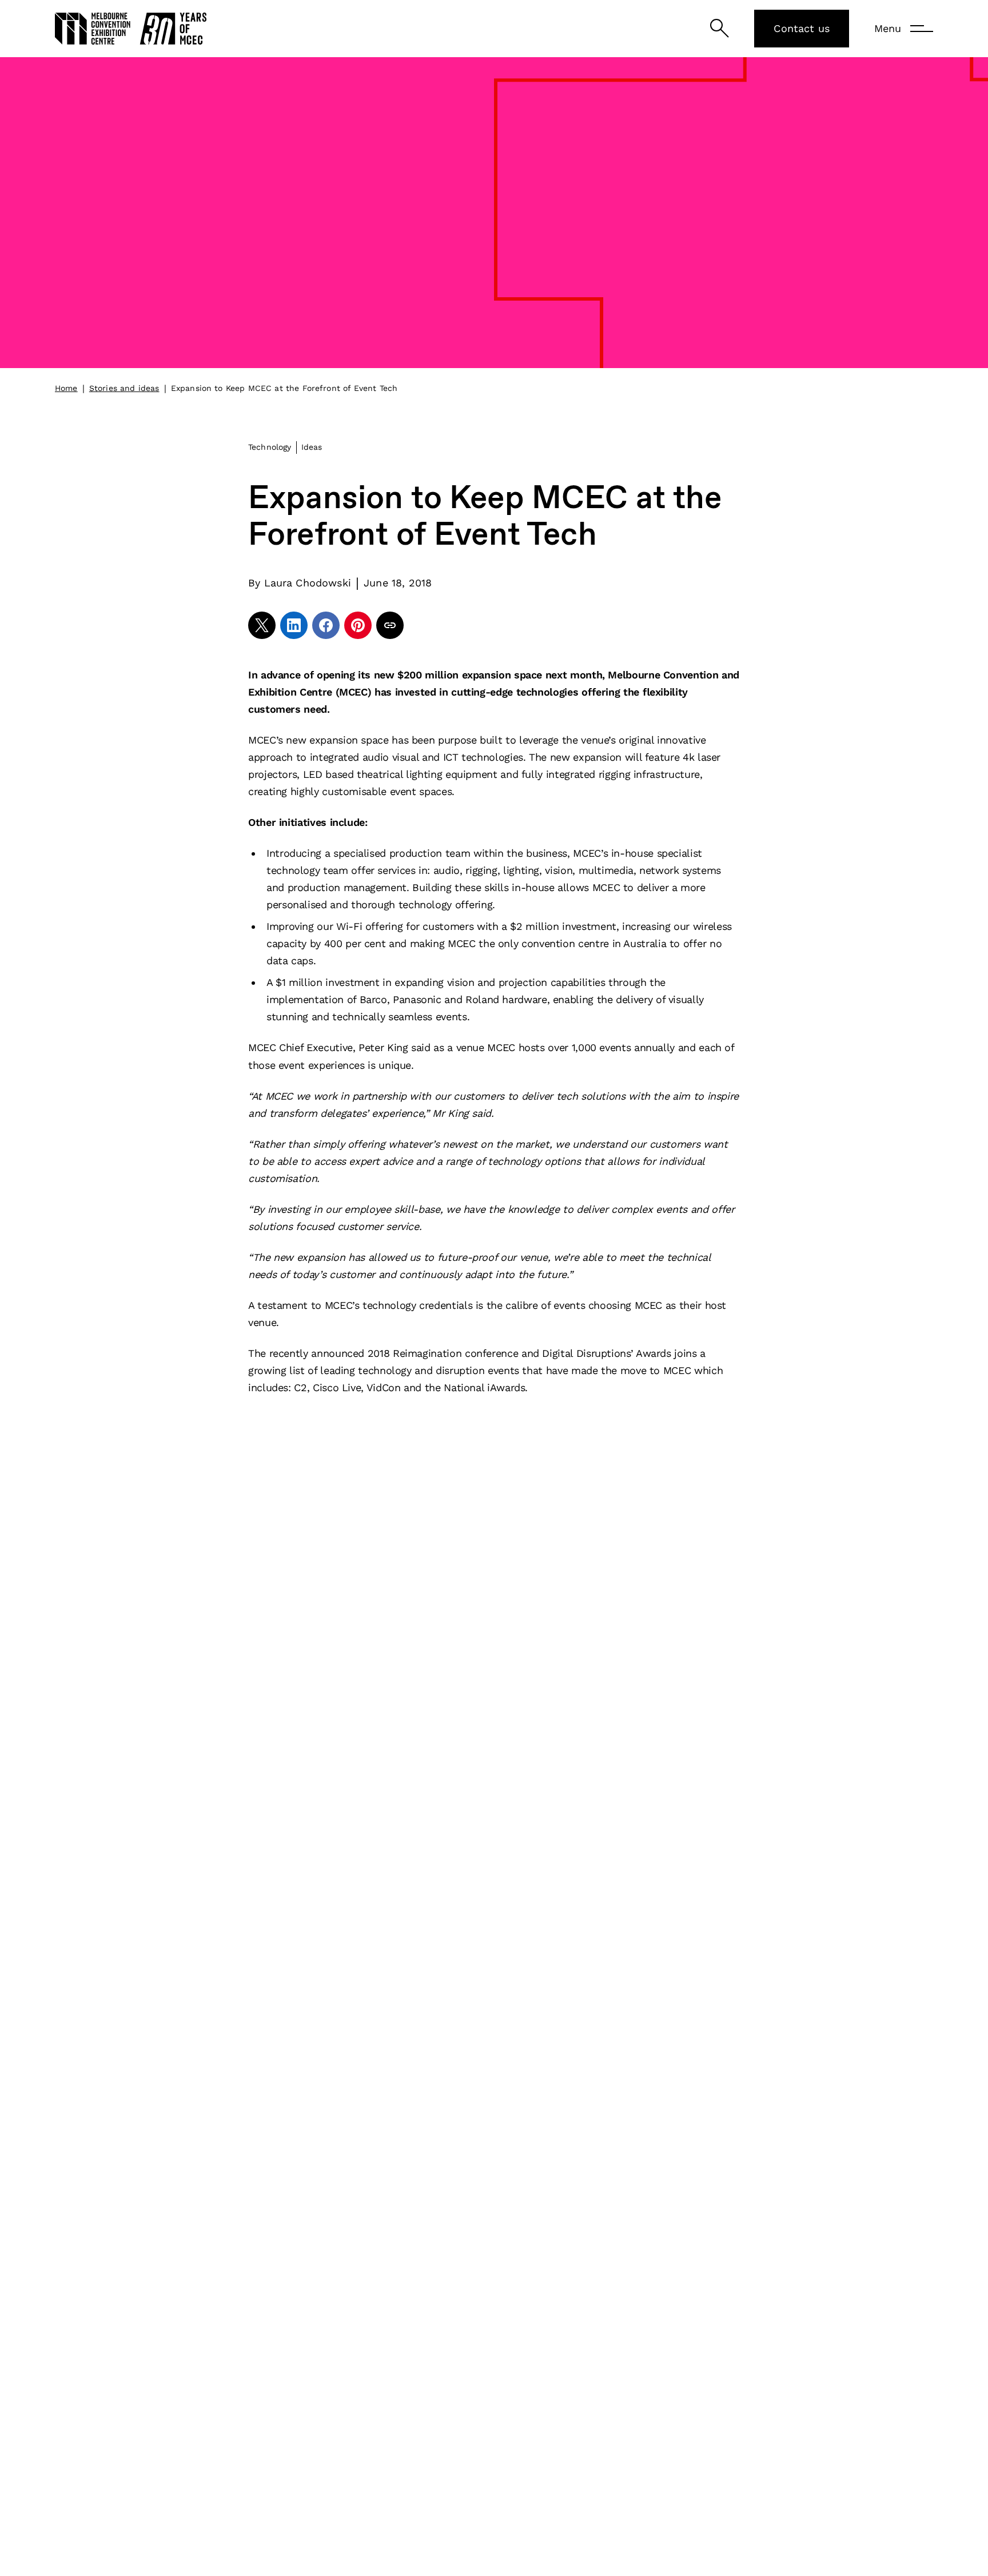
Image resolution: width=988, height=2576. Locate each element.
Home (66, 388)
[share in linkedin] (294, 625)
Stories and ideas (124, 388)
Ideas (312, 447)
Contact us (802, 28)
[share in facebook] (326, 625)
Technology (270, 447)
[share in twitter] (262, 625)
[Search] (720, 28)
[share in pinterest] (358, 625)
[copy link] (390, 625)
